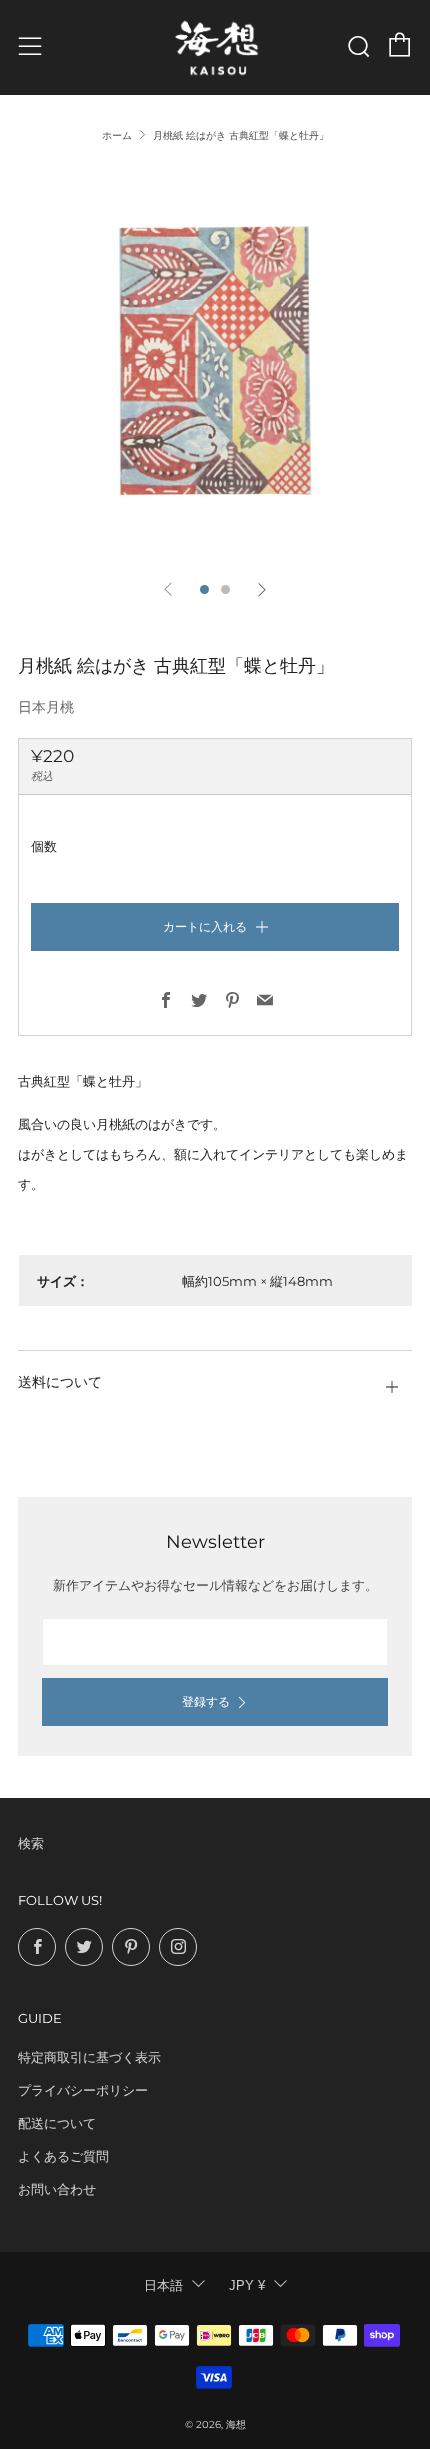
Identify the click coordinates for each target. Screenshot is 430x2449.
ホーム (117, 135)
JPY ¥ (247, 2285)
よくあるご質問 (63, 2156)
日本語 (163, 2285)
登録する (206, 1701)
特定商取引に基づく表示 (89, 2057)
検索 (31, 1843)
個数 (44, 846)
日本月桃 (46, 707)
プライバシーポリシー (83, 2090)
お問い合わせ (57, 2189)
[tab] (204, 589)
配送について (57, 2123)
